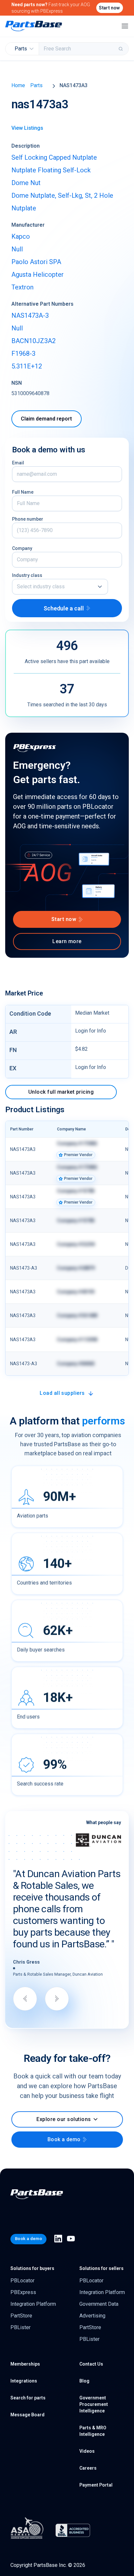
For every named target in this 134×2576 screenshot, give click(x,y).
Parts (36, 85)
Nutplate (24, 208)
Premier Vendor (78, 1155)
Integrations (24, 2368)
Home (18, 85)
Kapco (21, 236)
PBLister (20, 2314)
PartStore (21, 2303)
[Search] (121, 49)
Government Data (99, 2291)
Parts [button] (21, 49)
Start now (109, 8)
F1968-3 (23, 354)
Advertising (92, 2303)
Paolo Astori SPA (36, 262)
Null (17, 249)
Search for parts (28, 2385)
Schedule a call (64, 608)
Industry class (27, 575)
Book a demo (64, 2127)
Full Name (23, 492)
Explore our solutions (64, 2107)
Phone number (28, 519)
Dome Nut (26, 183)
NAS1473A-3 (30, 315)
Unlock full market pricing (61, 1092)
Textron (22, 287)
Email (18, 463)
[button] (60, 587)
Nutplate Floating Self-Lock (51, 170)
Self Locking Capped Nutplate (54, 157)
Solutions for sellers (101, 2255)
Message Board (27, 2402)
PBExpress (23, 2279)
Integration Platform (33, 2291)
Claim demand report (46, 419)
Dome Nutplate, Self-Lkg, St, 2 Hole (62, 195)
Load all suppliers (62, 1393)
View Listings (27, 128)
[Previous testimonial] (25, 1986)
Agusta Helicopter (38, 274)
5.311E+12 (27, 366)
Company (22, 548)
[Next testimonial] (57, 1986)
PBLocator (22, 2268)
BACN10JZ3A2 (33, 341)
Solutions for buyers (32, 2255)
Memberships (25, 2351)
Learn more (67, 941)
